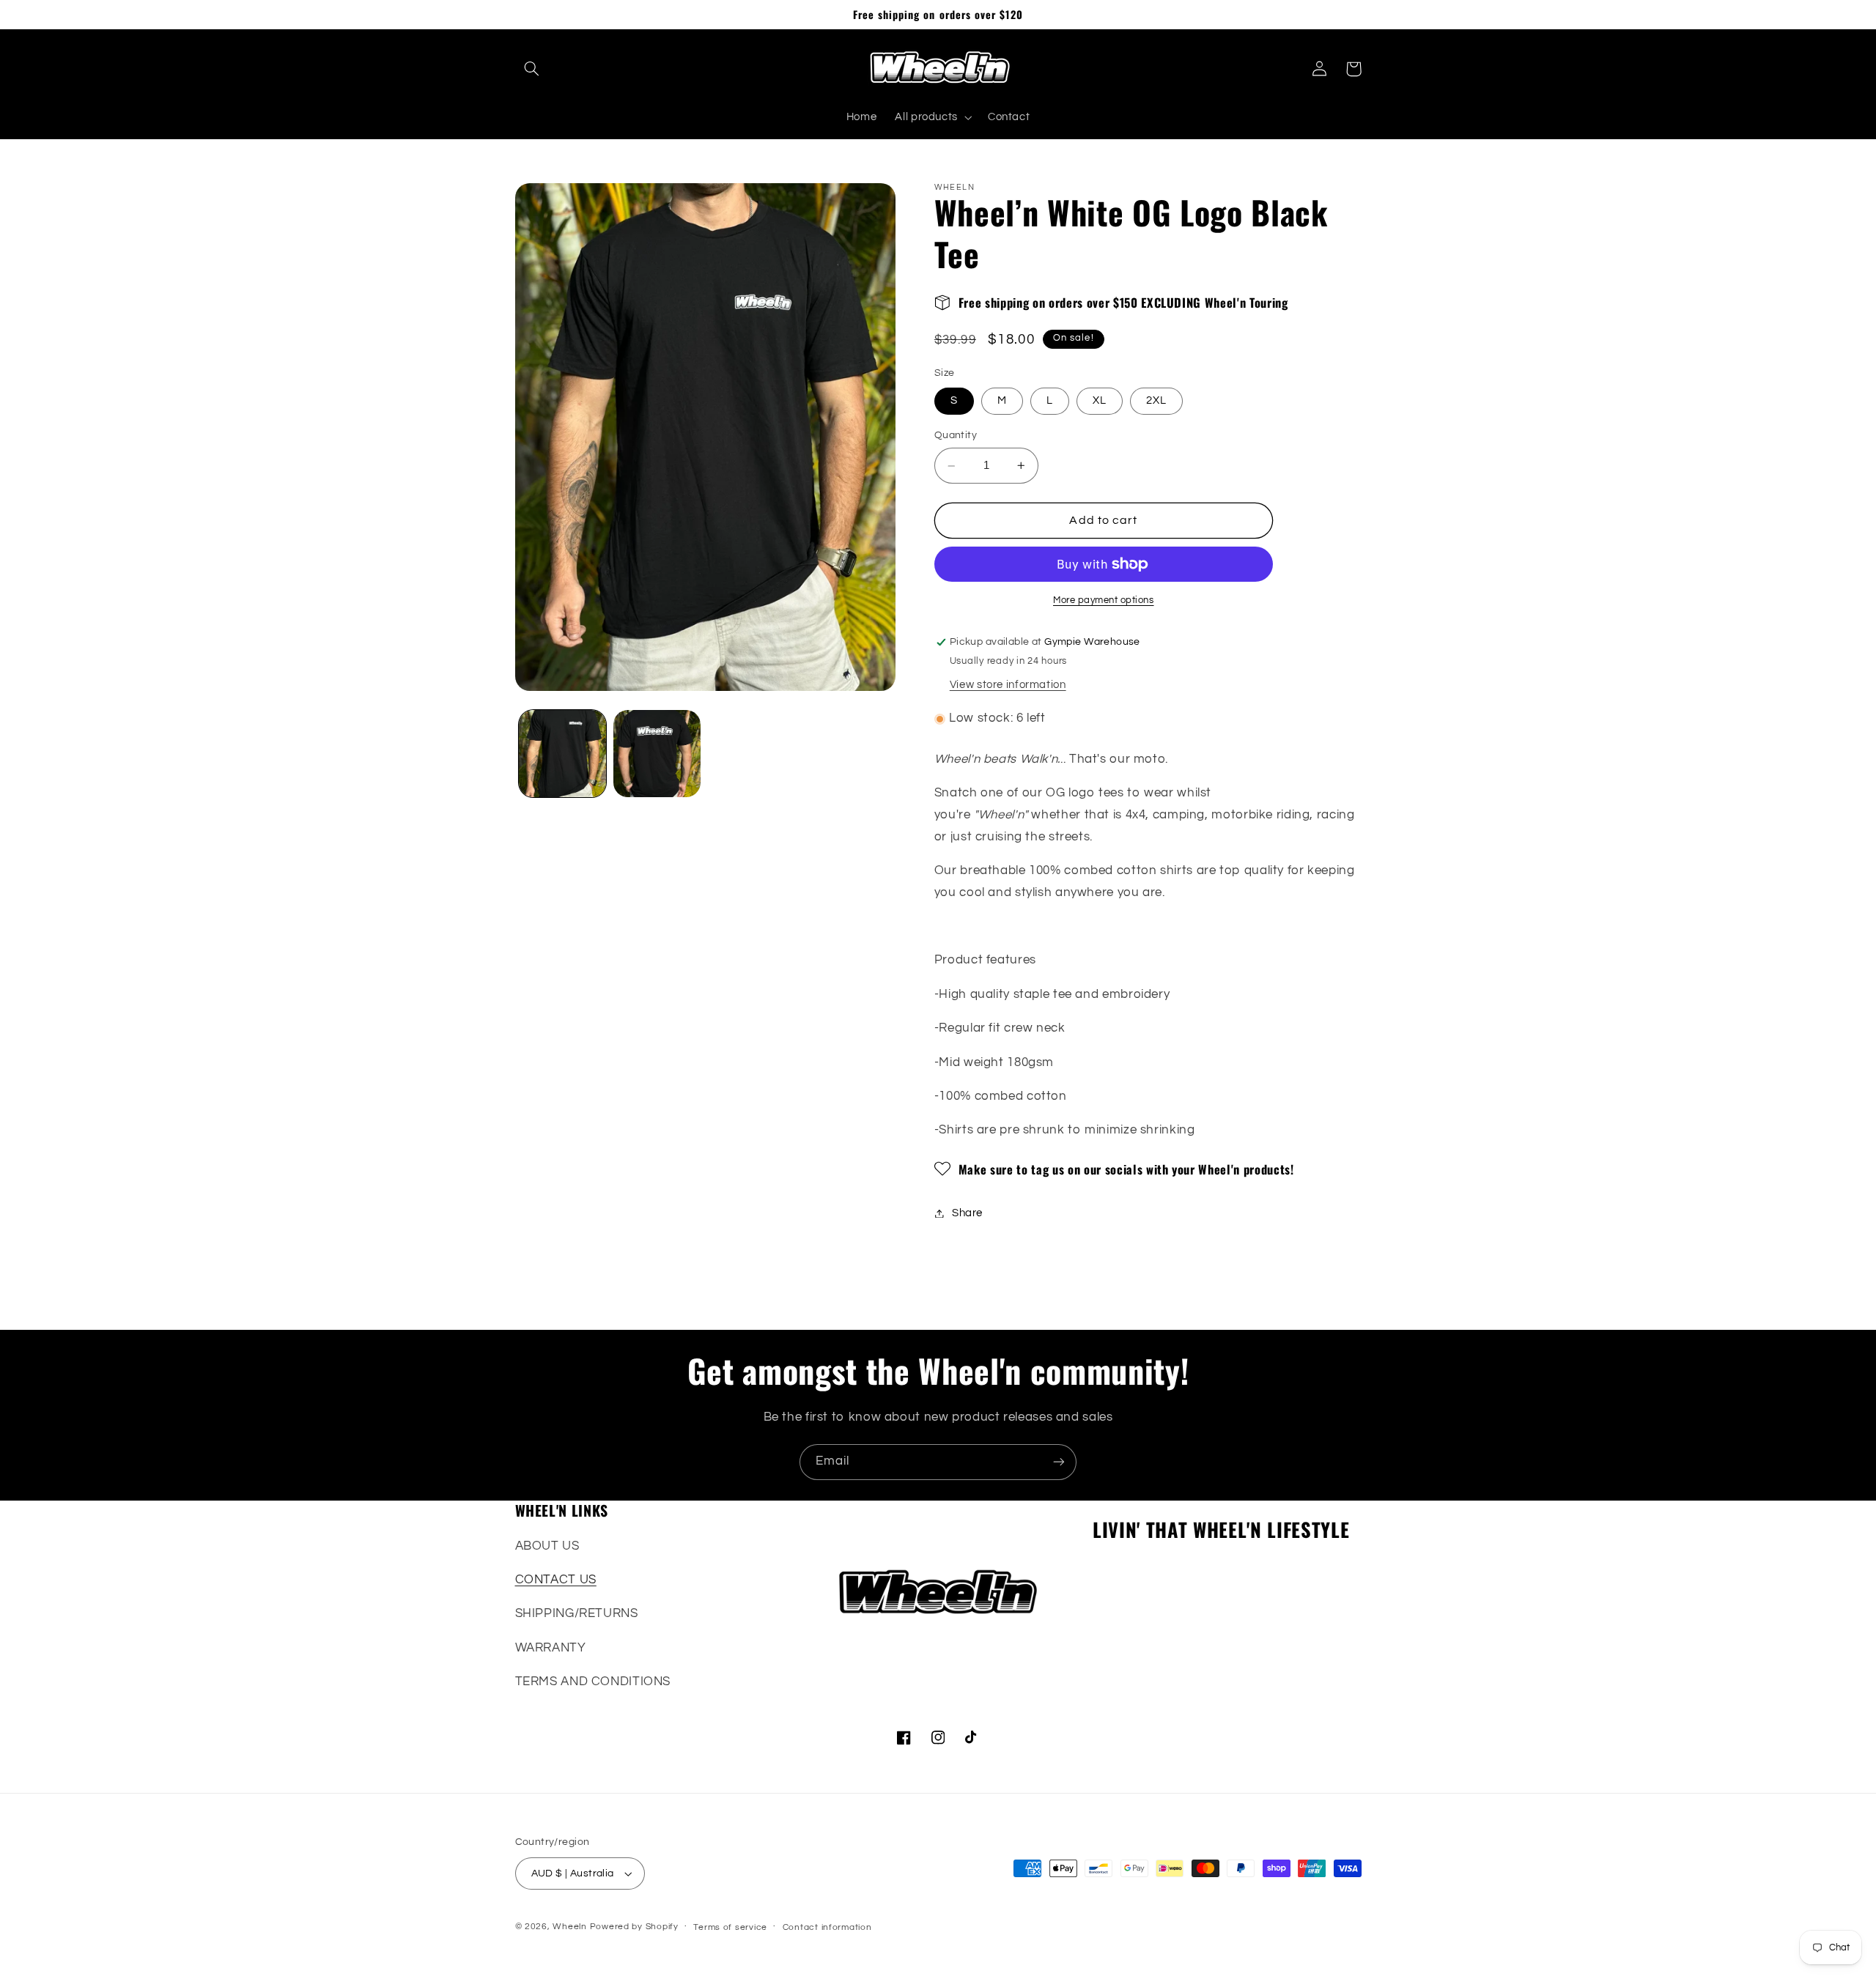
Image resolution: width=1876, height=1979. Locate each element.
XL (1100, 400)
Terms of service (730, 1927)
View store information (1008, 685)
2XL (1156, 400)
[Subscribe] (1059, 1462)
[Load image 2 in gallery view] (657, 754)
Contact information (827, 1927)
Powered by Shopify (634, 1927)
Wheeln (569, 1927)
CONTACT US (556, 1580)
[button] (532, 69)
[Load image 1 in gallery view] (562, 754)
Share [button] (967, 1213)
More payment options (1104, 600)
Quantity (956, 435)
